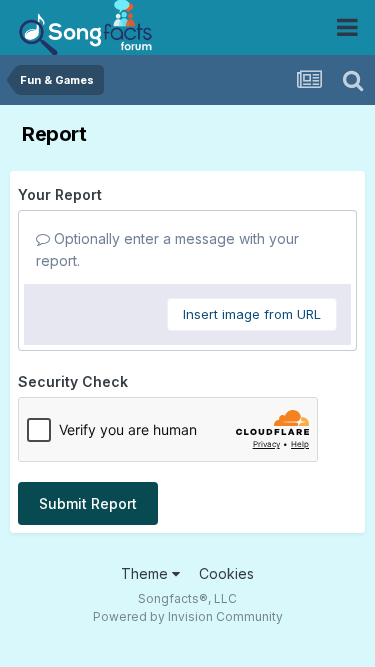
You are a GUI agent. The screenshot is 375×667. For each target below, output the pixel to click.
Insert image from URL (252, 314)
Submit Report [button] (88, 503)
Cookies (226, 573)
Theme (146, 573)
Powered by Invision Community (188, 616)
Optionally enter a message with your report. (167, 249)
